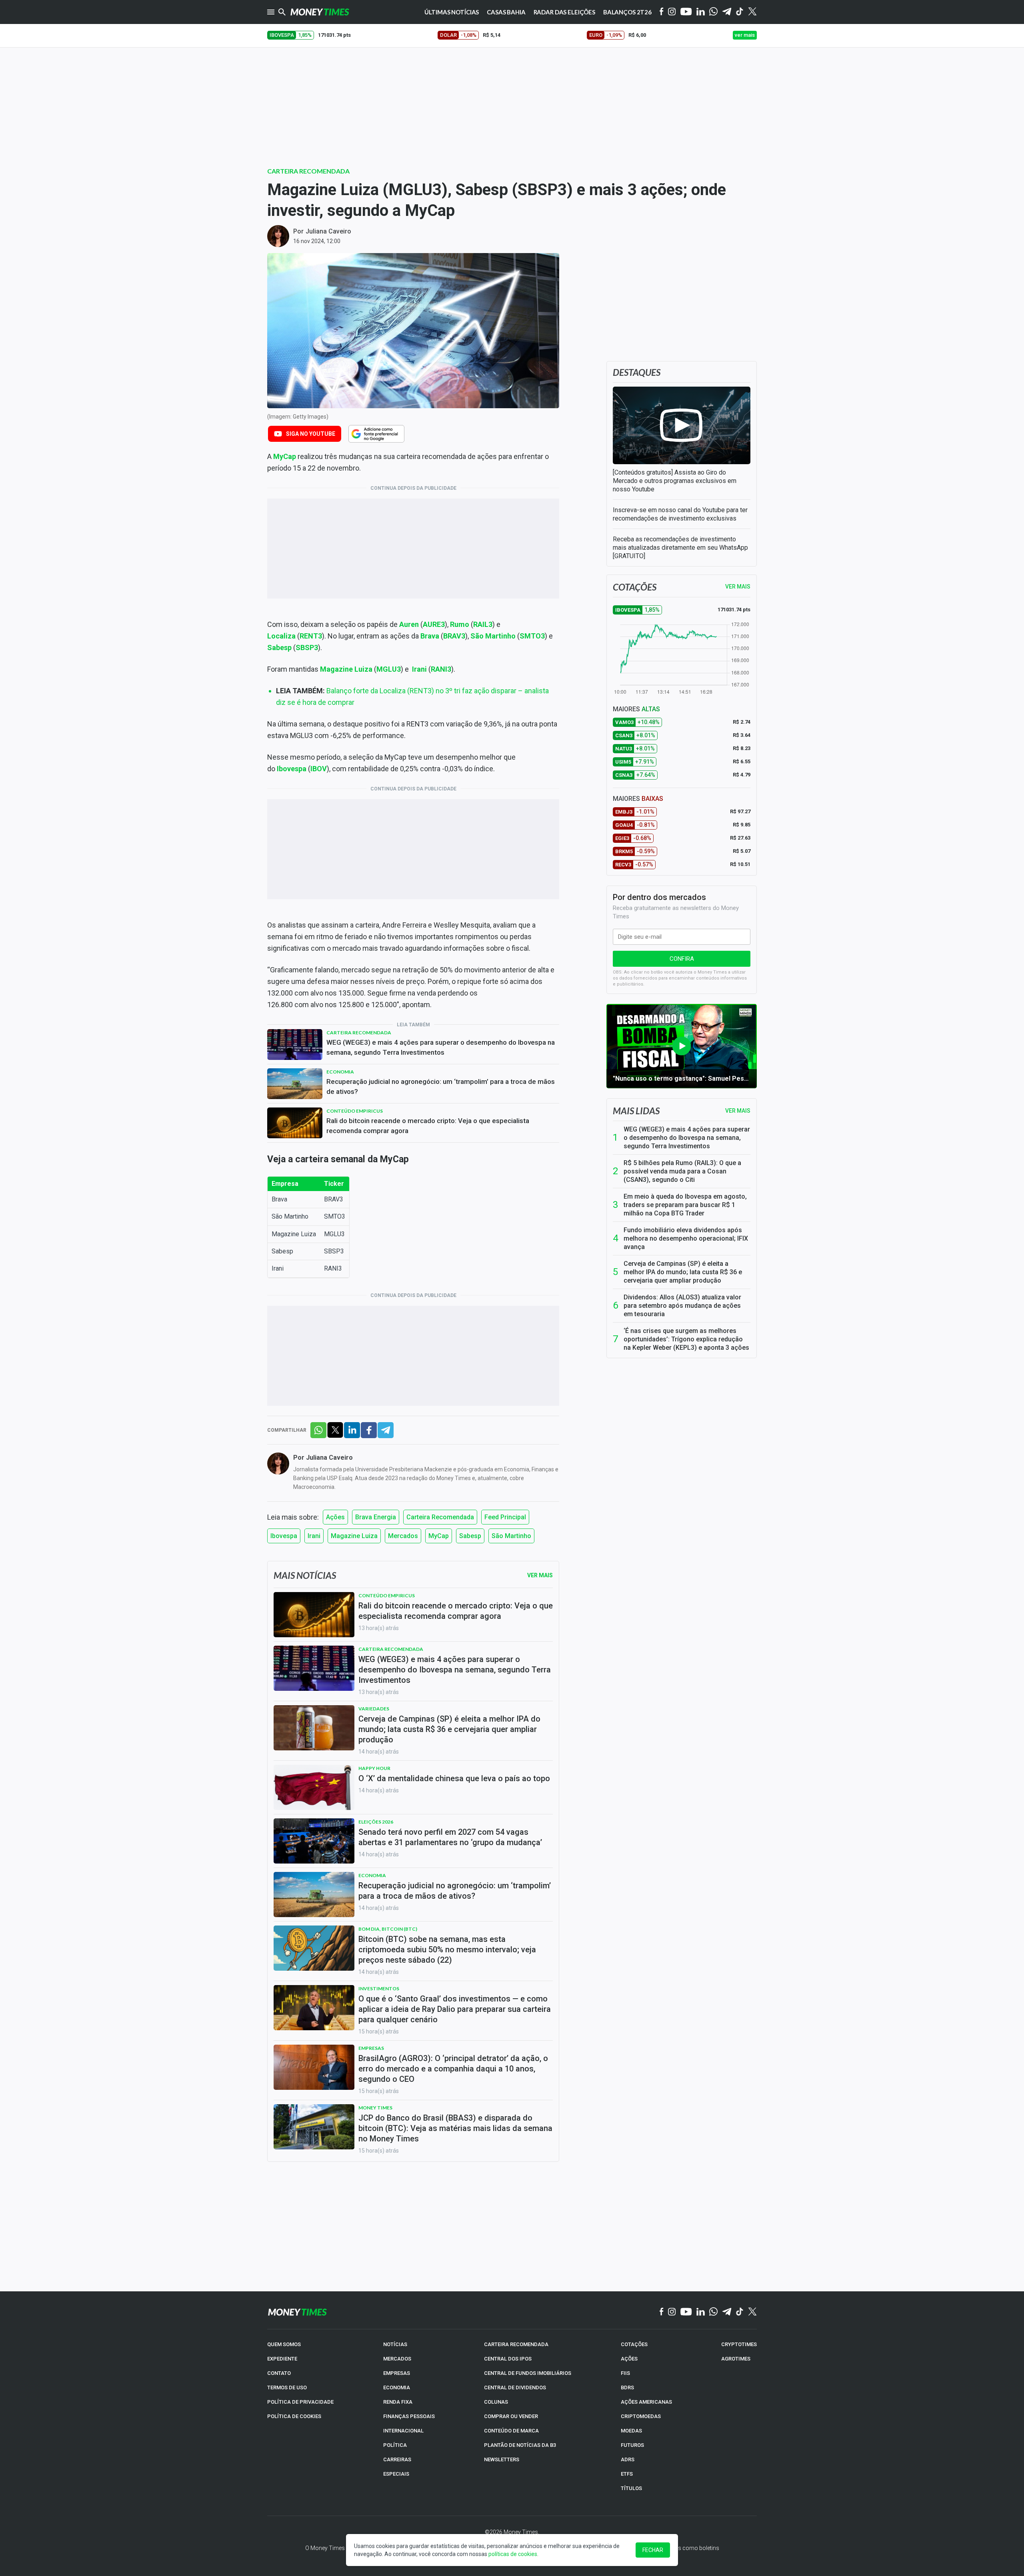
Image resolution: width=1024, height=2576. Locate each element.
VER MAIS (738, 587)
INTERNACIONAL (403, 2431)
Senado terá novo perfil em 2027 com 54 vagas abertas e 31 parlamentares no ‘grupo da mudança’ (450, 1837)
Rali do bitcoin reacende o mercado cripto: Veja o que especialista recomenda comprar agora (428, 1126)
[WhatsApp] (713, 12)
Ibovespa (284, 1536)
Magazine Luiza (354, 1536)
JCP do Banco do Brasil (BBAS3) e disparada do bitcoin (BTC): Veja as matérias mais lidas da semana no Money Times (455, 2128)
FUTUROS (632, 2445)
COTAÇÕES (634, 2344)
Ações (335, 1517)
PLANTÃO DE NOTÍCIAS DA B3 (520, 2445)
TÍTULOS (631, 2488)
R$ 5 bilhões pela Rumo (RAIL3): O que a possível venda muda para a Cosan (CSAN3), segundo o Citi (682, 1171)
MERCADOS (397, 2359)
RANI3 (441, 669)
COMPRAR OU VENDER (511, 2416)
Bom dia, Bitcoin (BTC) (388, 1929)
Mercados (403, 1536)
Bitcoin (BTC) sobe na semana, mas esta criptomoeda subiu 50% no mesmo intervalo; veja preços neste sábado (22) (447, 1949)
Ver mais (738, 1111)
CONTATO (279, 2373)
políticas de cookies (513, 2554)
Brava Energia (376, 1517)
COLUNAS (496, 2402)
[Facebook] (662, 12)
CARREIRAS (397, 2459)
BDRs (627, 2387)
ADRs (628, 2459)
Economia (340, 1072)
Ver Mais (540, 1575)
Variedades (374, 1709)
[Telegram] (727, 12)
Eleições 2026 (376, 1822)
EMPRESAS (397, 2373)
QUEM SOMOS (284, 2344)
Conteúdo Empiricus (355, 1111)
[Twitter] (752, 12)
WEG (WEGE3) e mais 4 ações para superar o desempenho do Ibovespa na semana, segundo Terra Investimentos (441, 1047)
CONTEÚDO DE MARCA (511, 2431)
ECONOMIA (397, 2387)
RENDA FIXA (398, 2402)
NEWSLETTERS (502, 2459)
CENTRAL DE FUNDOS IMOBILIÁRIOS (528, 2373)
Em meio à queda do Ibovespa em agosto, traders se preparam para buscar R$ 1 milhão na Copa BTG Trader (685, 1205)
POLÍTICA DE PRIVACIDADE (300, 2402)
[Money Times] (320, 12)
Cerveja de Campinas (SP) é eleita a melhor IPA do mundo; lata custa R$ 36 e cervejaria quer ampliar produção (683, 1272)
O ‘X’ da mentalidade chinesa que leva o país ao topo (454, 1778)
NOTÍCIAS (395, 2344)
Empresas (371, 2048)
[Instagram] (672, 12)
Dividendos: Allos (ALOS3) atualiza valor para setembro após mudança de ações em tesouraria (682, 1306)
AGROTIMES (736, 2359)
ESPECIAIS (396, 2474)
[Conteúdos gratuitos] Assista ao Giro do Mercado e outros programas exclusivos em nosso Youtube (675, 481)
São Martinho (511, 1536)
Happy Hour (374, 1768)
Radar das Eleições (564, 12)
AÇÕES (629, 2359)
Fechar (653, 2550)
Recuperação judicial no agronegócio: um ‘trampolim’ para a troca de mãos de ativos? (441, 1086)
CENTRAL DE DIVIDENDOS (515, 2387)
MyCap (439, 1536)
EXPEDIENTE (282, 2359)
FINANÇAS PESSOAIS (409, 2416)
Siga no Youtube (311, 434)
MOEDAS (631, 2431)
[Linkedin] (701, 12)
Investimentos (379, 1988)
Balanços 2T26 (627, 12)
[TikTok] (740, 2312)
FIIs (625, 2373)
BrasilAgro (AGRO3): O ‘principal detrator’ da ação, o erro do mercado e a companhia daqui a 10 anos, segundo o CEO (453, 2069)
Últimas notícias (452, 12)
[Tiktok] (740, 12)
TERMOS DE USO (287, 2387)
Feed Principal (505, 1517)
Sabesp (470, 1536)
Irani (419, 669)
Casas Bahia (506, 12)
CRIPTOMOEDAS (641, 2416)
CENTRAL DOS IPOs (508, 2359)
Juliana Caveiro (328, 231)
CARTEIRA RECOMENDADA (516, 2344)
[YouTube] (686, 12)
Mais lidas (636, 1111)
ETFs (627, 2474)
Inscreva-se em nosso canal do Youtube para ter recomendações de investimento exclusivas (680, 514)
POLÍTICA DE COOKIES (294, 2416)
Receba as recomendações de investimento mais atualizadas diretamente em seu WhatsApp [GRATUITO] (680, 548)
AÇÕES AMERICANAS (646, 2402)
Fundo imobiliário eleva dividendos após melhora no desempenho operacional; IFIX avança (686, 1238)
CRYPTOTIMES (739, 2344)
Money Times (375, 2108)
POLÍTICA (395, 2445)
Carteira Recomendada (308, 171)
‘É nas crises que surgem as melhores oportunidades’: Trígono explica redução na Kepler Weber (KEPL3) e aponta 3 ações (686, 1339)
